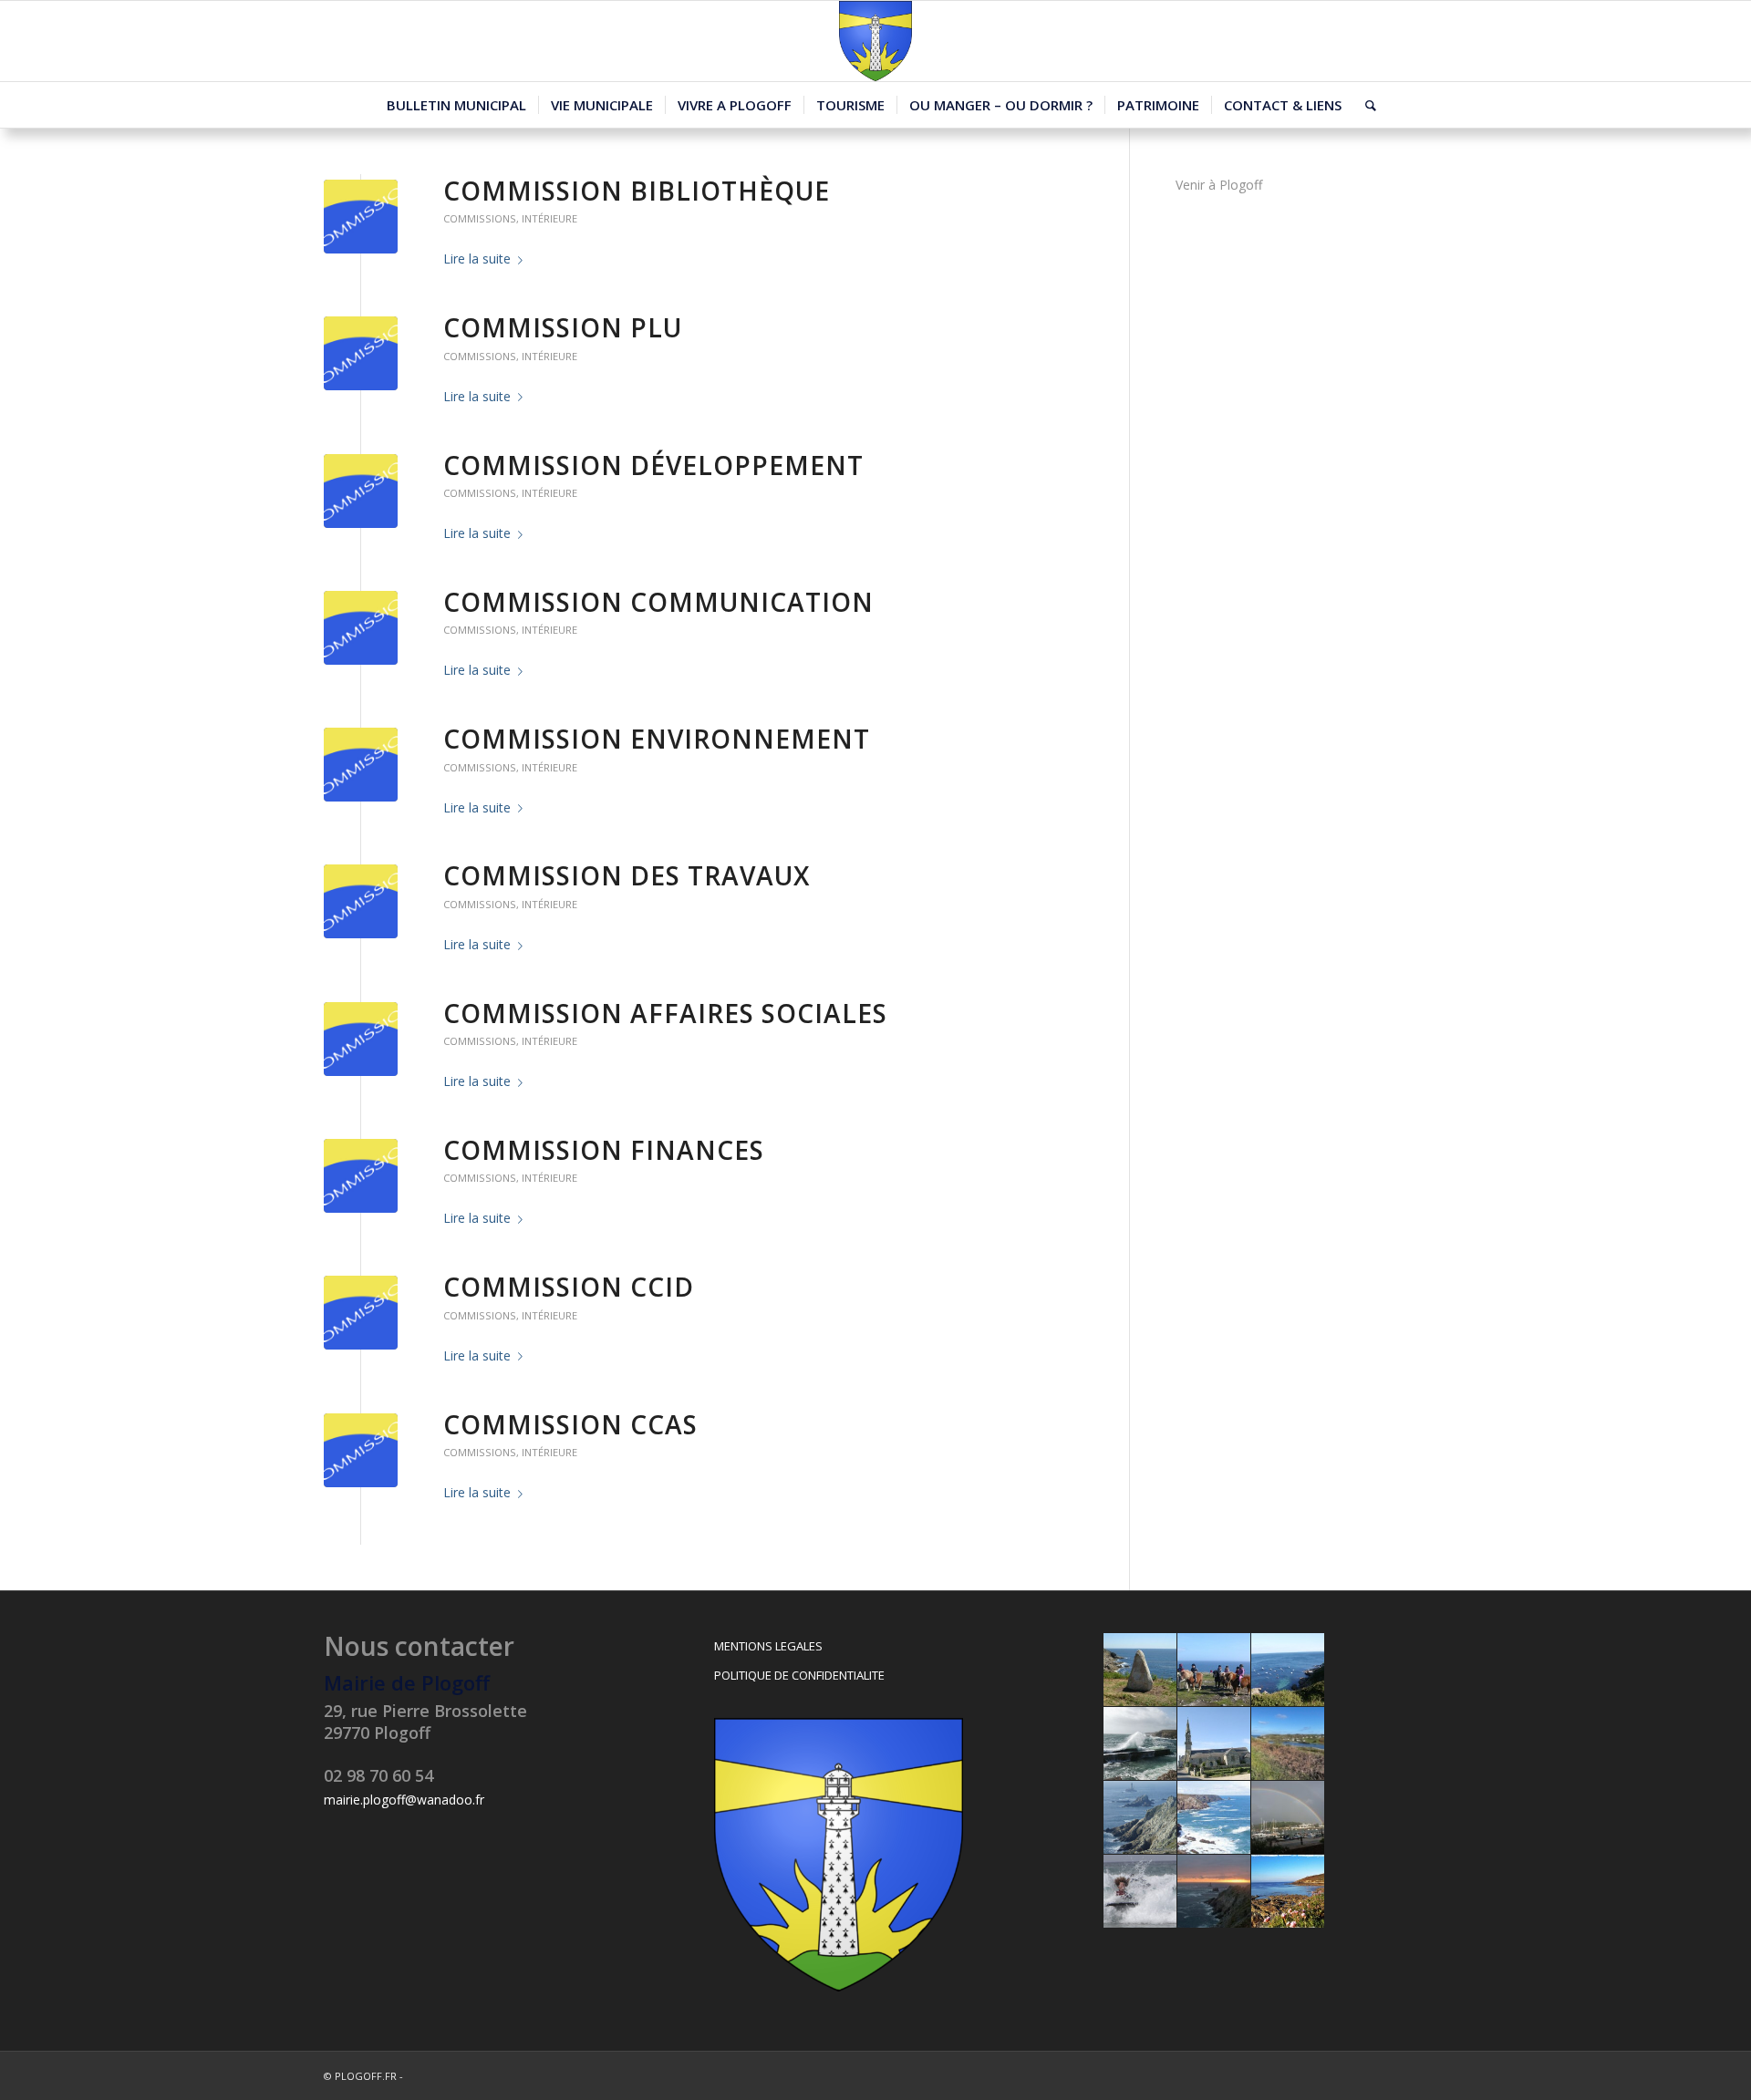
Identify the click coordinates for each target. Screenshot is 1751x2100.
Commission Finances (604, 1150)
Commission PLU (563, 327)
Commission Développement (653, 465)
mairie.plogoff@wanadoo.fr (404, 1800)
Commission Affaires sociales (665, 1013)
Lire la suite (477, 259)
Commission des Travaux (627, 875)
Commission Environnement (657, 739)
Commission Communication (658, 602)
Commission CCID (569, 1287)
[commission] (361, 217)
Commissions (480, 218)
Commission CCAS (570, 1424)
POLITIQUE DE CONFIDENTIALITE (799, 1675)
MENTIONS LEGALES (768, 1646)
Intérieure (549, 218)
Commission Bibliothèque (637, 191)
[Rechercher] (1365, 105)
